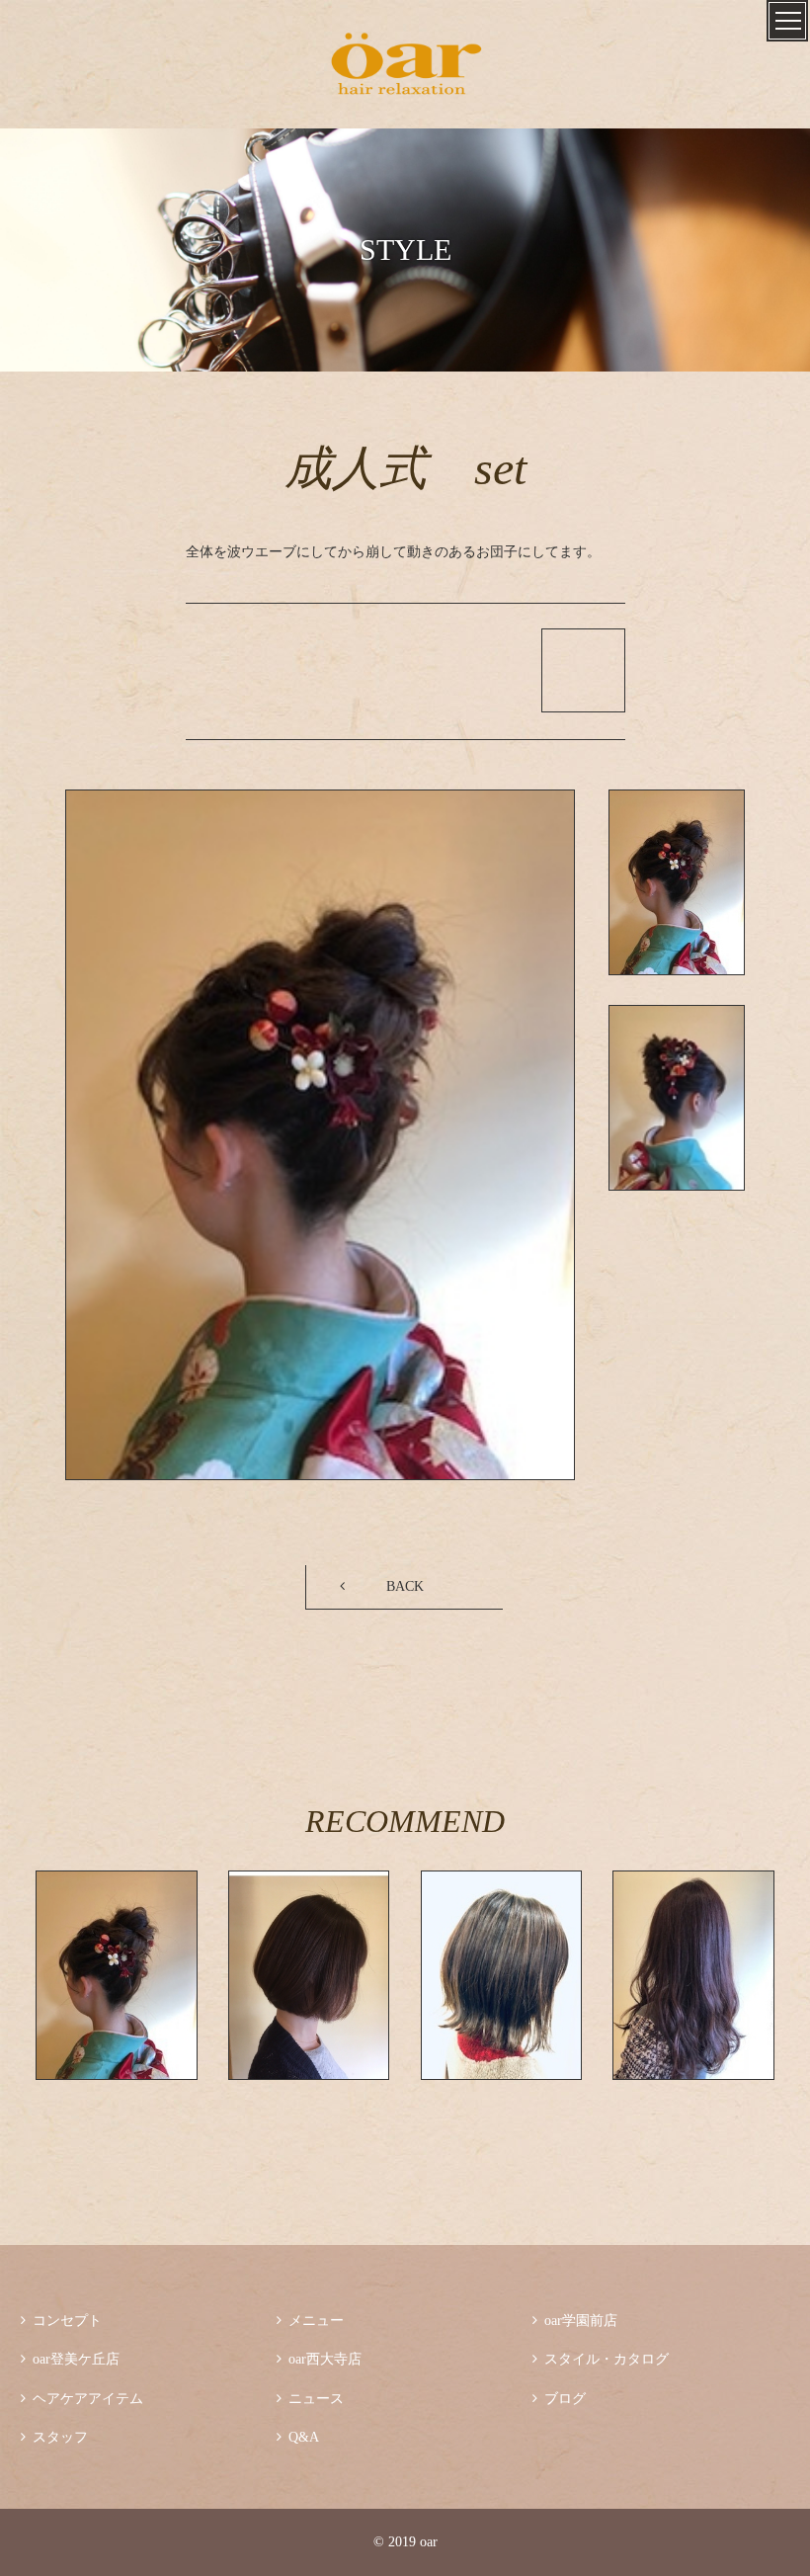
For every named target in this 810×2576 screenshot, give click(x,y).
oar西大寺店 (319, 2359)
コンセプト (61, 2321)
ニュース (310, 2399)
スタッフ (54, 2437)
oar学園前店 (575, 2321)
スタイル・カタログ (601, 2359)
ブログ (559, 2399)
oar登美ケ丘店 (70, 2359)
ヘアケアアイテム (82, 2399)
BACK (405, 1586)
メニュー (310, 2321)
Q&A (298, 2437)
